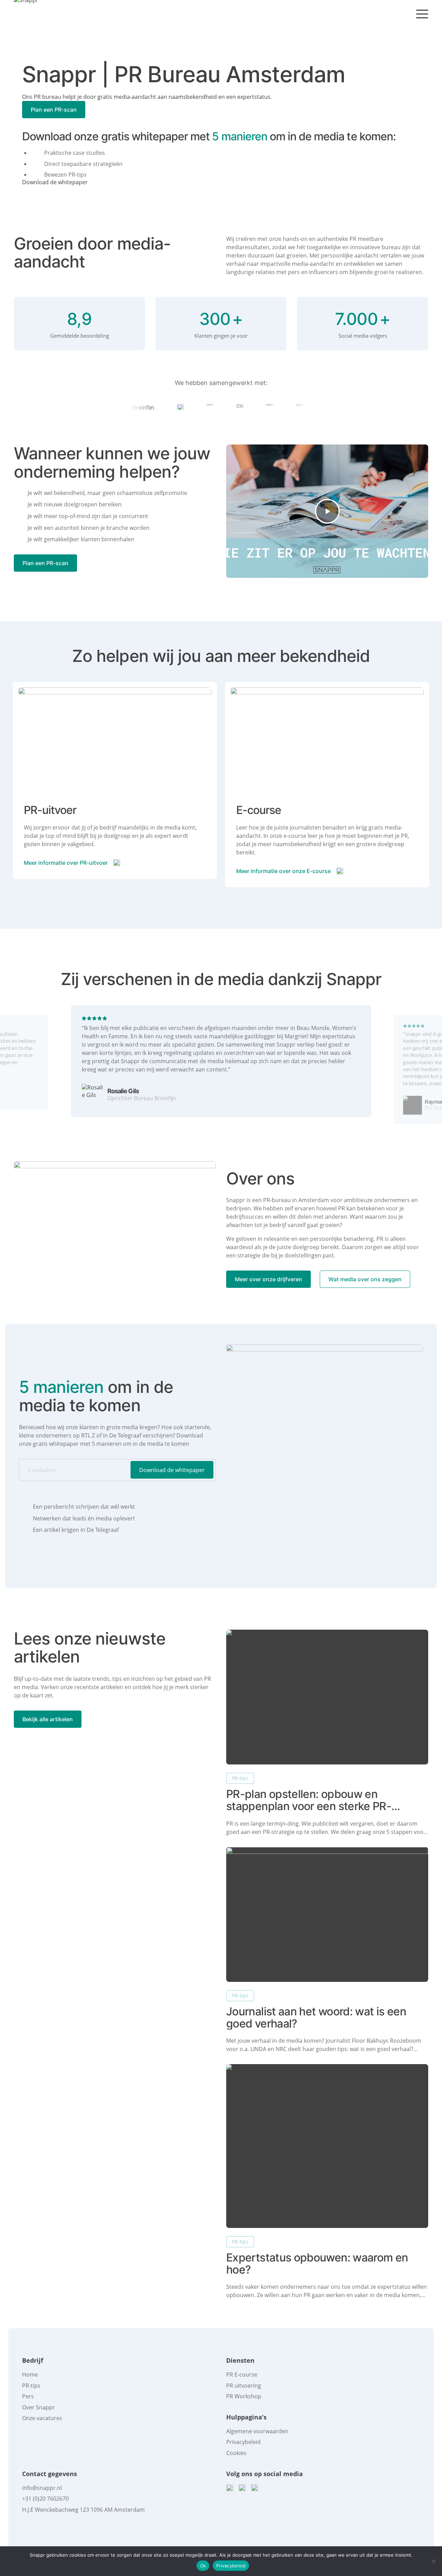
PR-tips (240, 1778)
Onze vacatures (42, 2418)
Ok (203, 2566)
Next (424, 1069)
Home (30, 2374)
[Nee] (433, 2561)
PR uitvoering (244, 2386)
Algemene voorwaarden (257, 2431)
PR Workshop (244, 2396)
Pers (28, 2396)
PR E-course (242, 2374)
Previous (18, 1069)
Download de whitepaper (55, 182)
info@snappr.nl (42, 2488)
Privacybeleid (243, 2442)
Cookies (236, 2453)
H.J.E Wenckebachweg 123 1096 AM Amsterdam (83, 2510)
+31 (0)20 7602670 (45, 2499)
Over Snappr (39, 2407)
